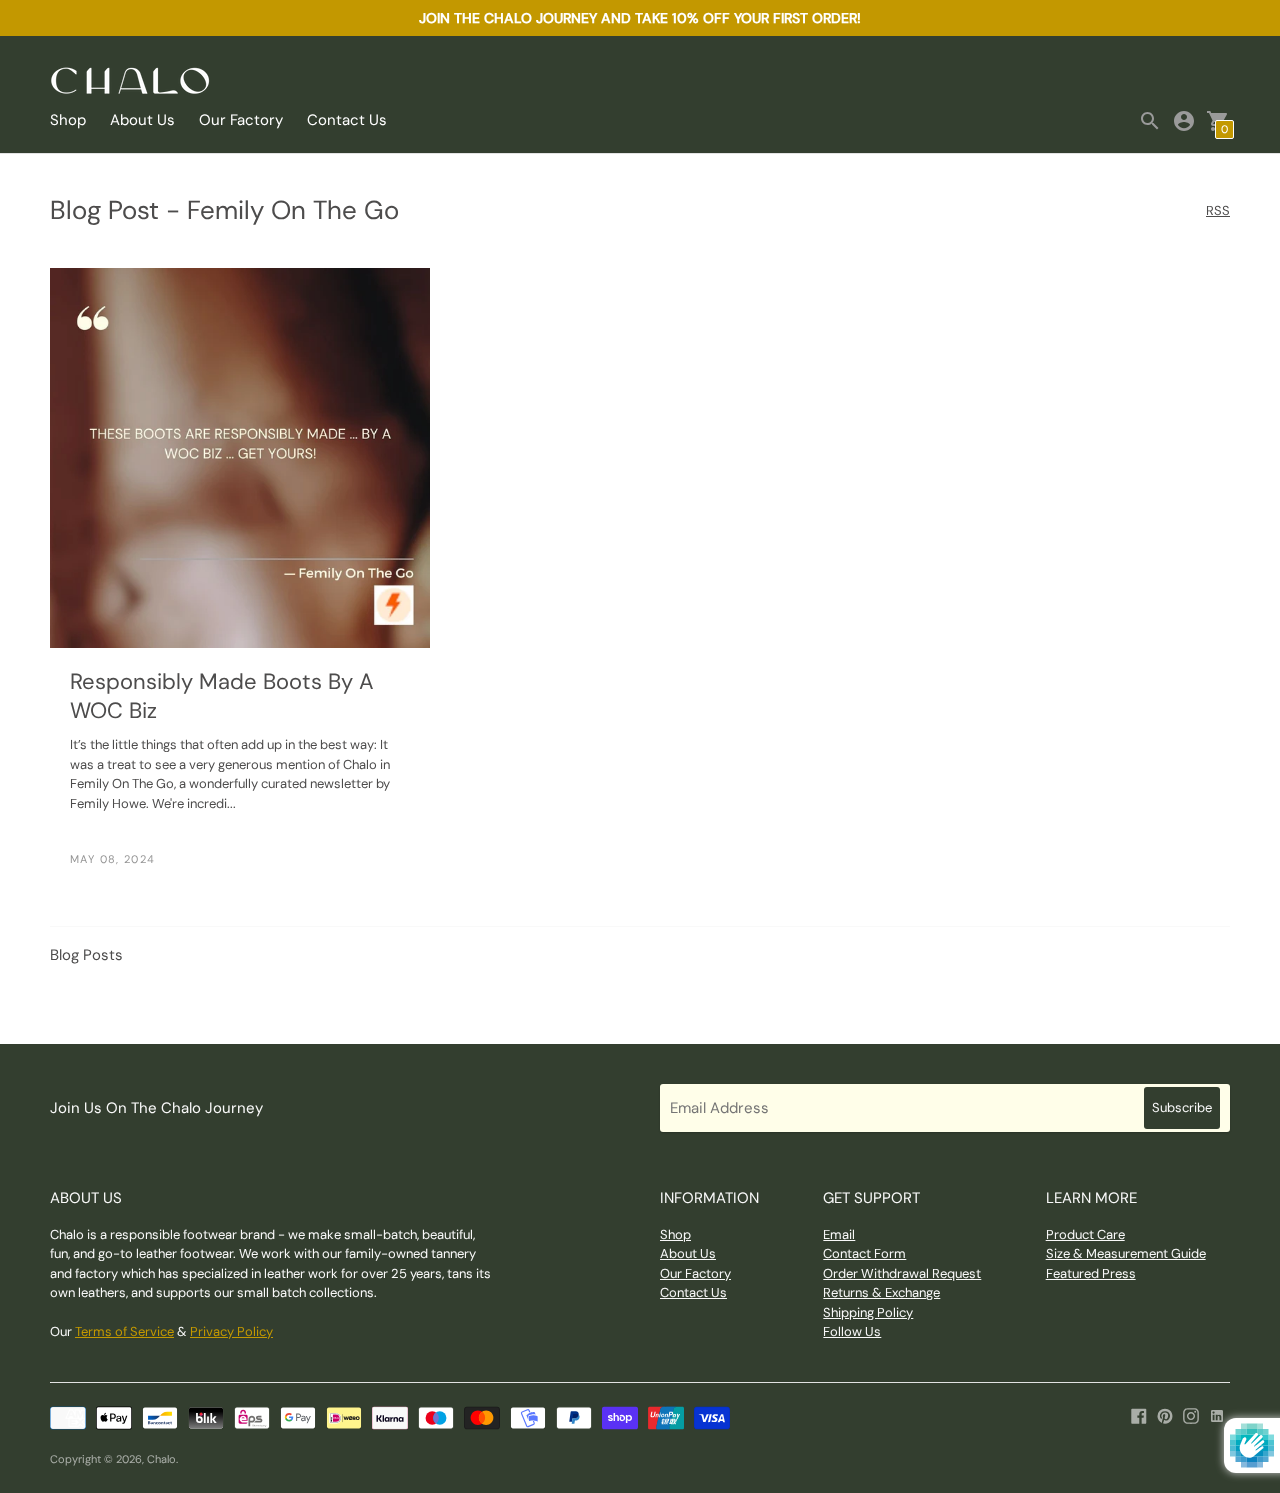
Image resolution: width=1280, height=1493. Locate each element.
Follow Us (852, 1331)
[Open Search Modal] (1150, 121)
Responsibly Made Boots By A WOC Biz (222, 696)
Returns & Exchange (881, 1292)
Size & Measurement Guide (1126, 1253)
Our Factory (241, 120)
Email (839, 1234)
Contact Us (347, 120)
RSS (1218, 211)
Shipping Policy (868, 1312)
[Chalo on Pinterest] (1165, 1415)
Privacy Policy (231, 1331)
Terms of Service (124, 1331)
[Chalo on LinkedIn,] (1217, 1415)
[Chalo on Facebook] (1139, 1415)
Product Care (1085, 1234)
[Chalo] (130, 82)
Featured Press (1091, 1273)
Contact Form (864, 1253)
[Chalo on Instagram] (1191, 1415)
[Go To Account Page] (1184, 121)
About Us (142, 120)
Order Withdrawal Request (902, 1273)
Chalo (161, 1459)
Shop (68, 120)
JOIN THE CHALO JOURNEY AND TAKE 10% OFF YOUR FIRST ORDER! (640, 18)
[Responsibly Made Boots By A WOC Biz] (240, 458)
